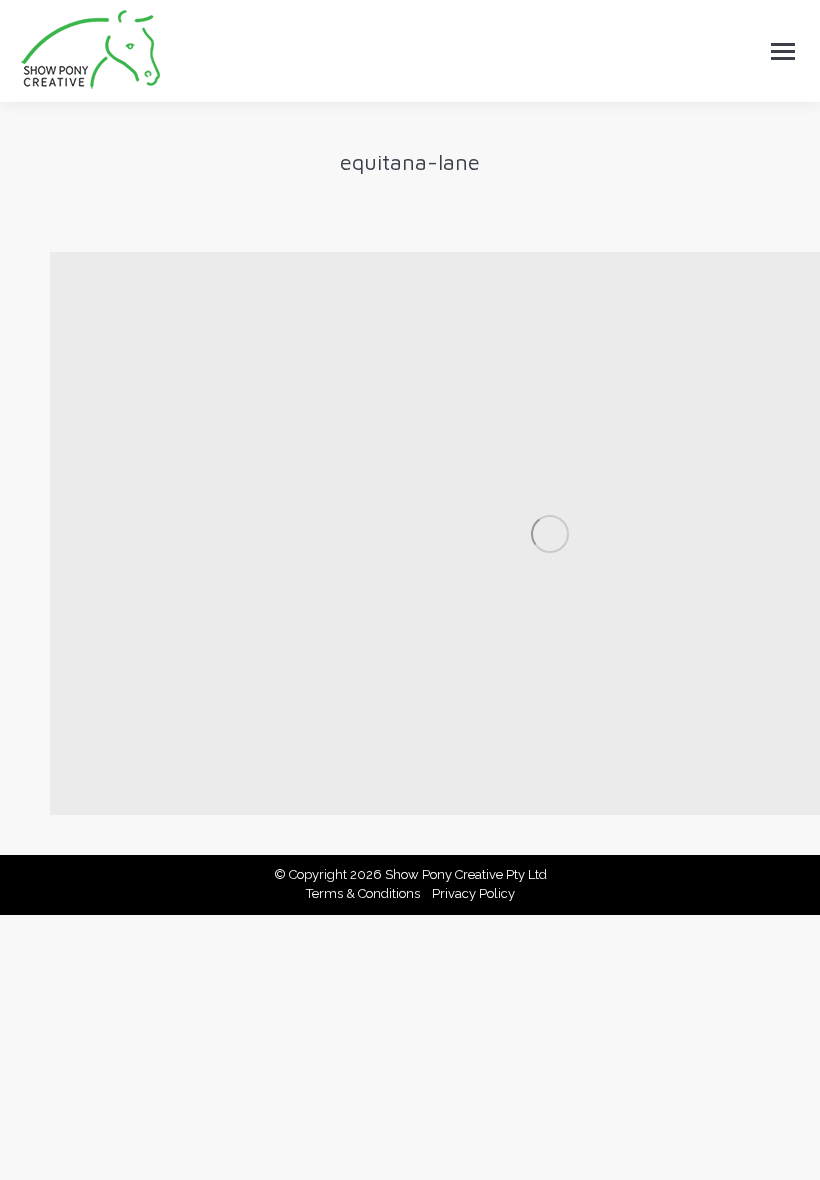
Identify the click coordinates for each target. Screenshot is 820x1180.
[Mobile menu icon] (783, 51)
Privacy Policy (473, 893)
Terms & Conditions (363, 893)
